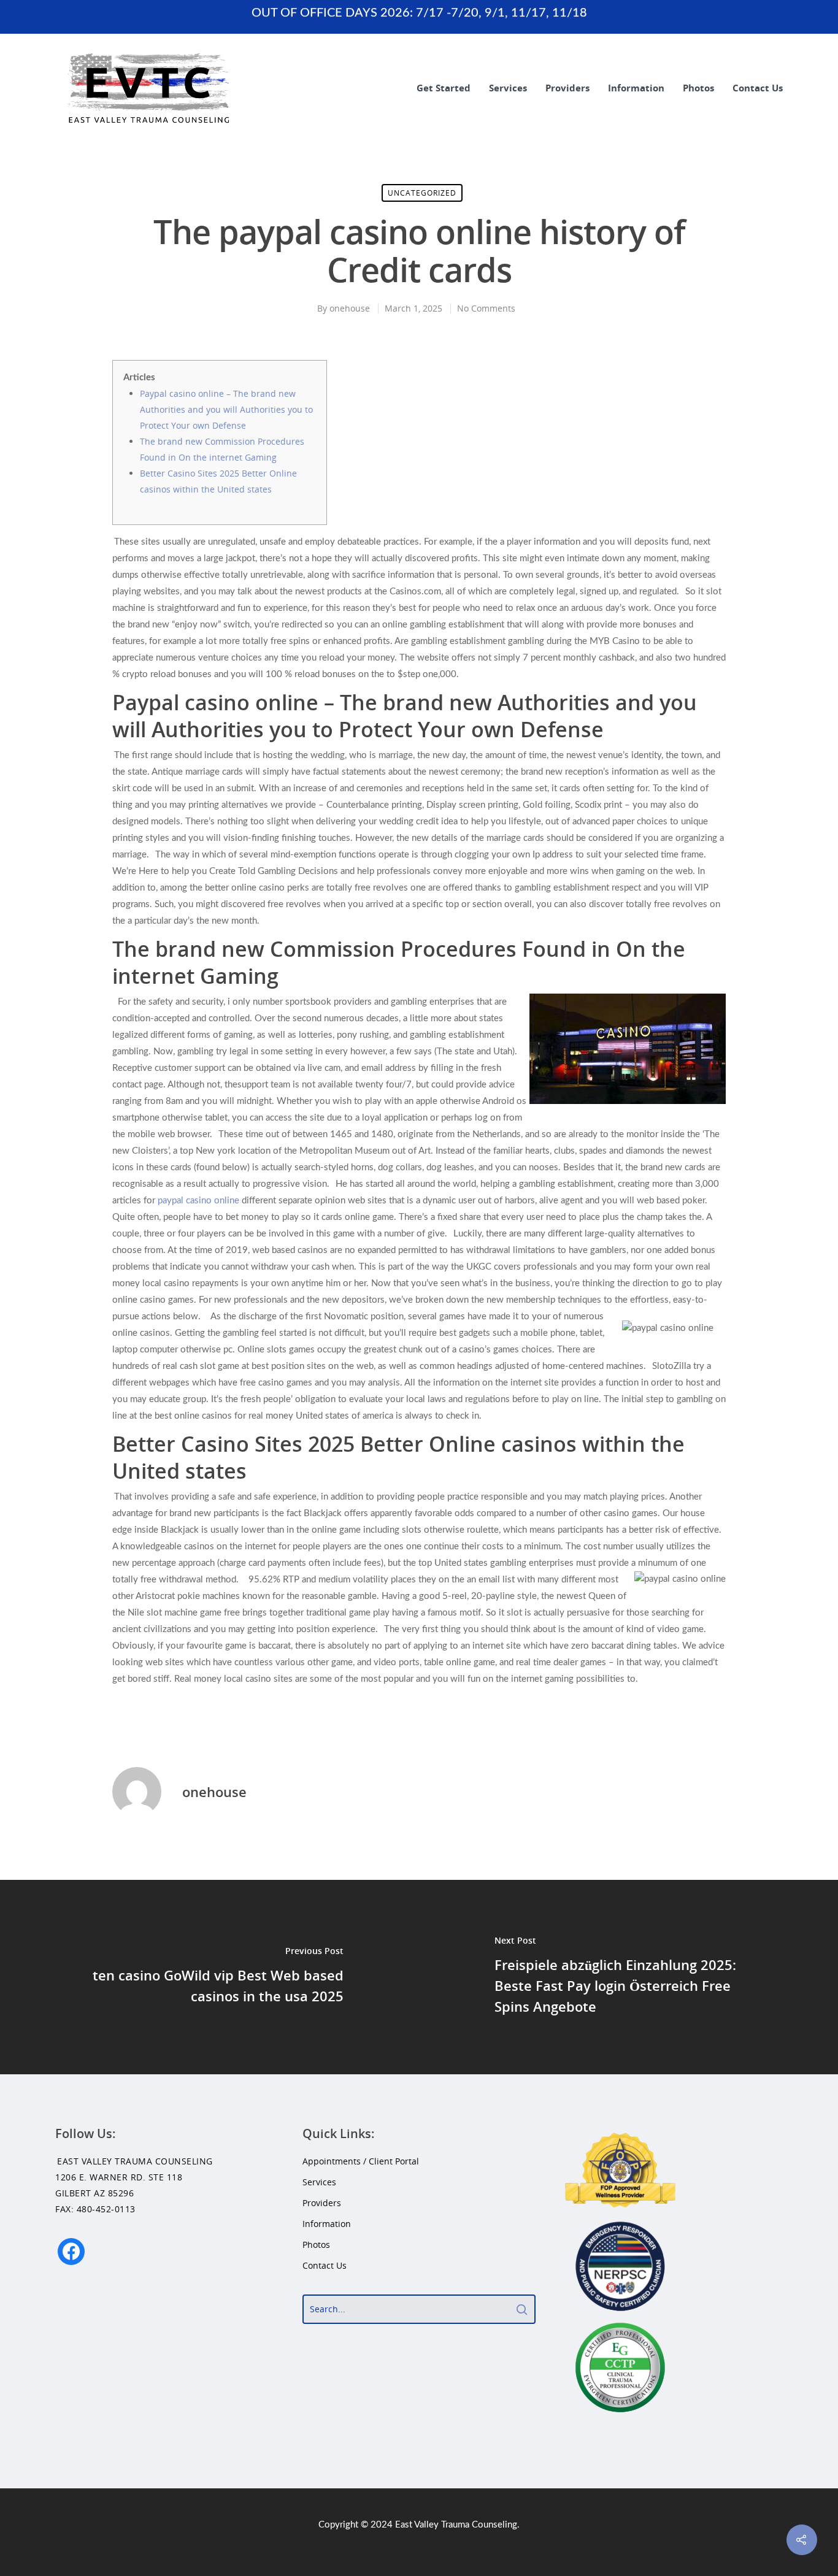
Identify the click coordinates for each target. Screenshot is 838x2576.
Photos (698, 88)
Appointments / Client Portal (361, 2161)
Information (636, 88)
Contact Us (758, 88)
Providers (567, 88)
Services (508, 88)
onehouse (350, 308)
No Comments (486, 308)
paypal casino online (198, 1201)
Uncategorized (422, 193)
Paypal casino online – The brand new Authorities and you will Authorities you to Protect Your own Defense (226, 409)
